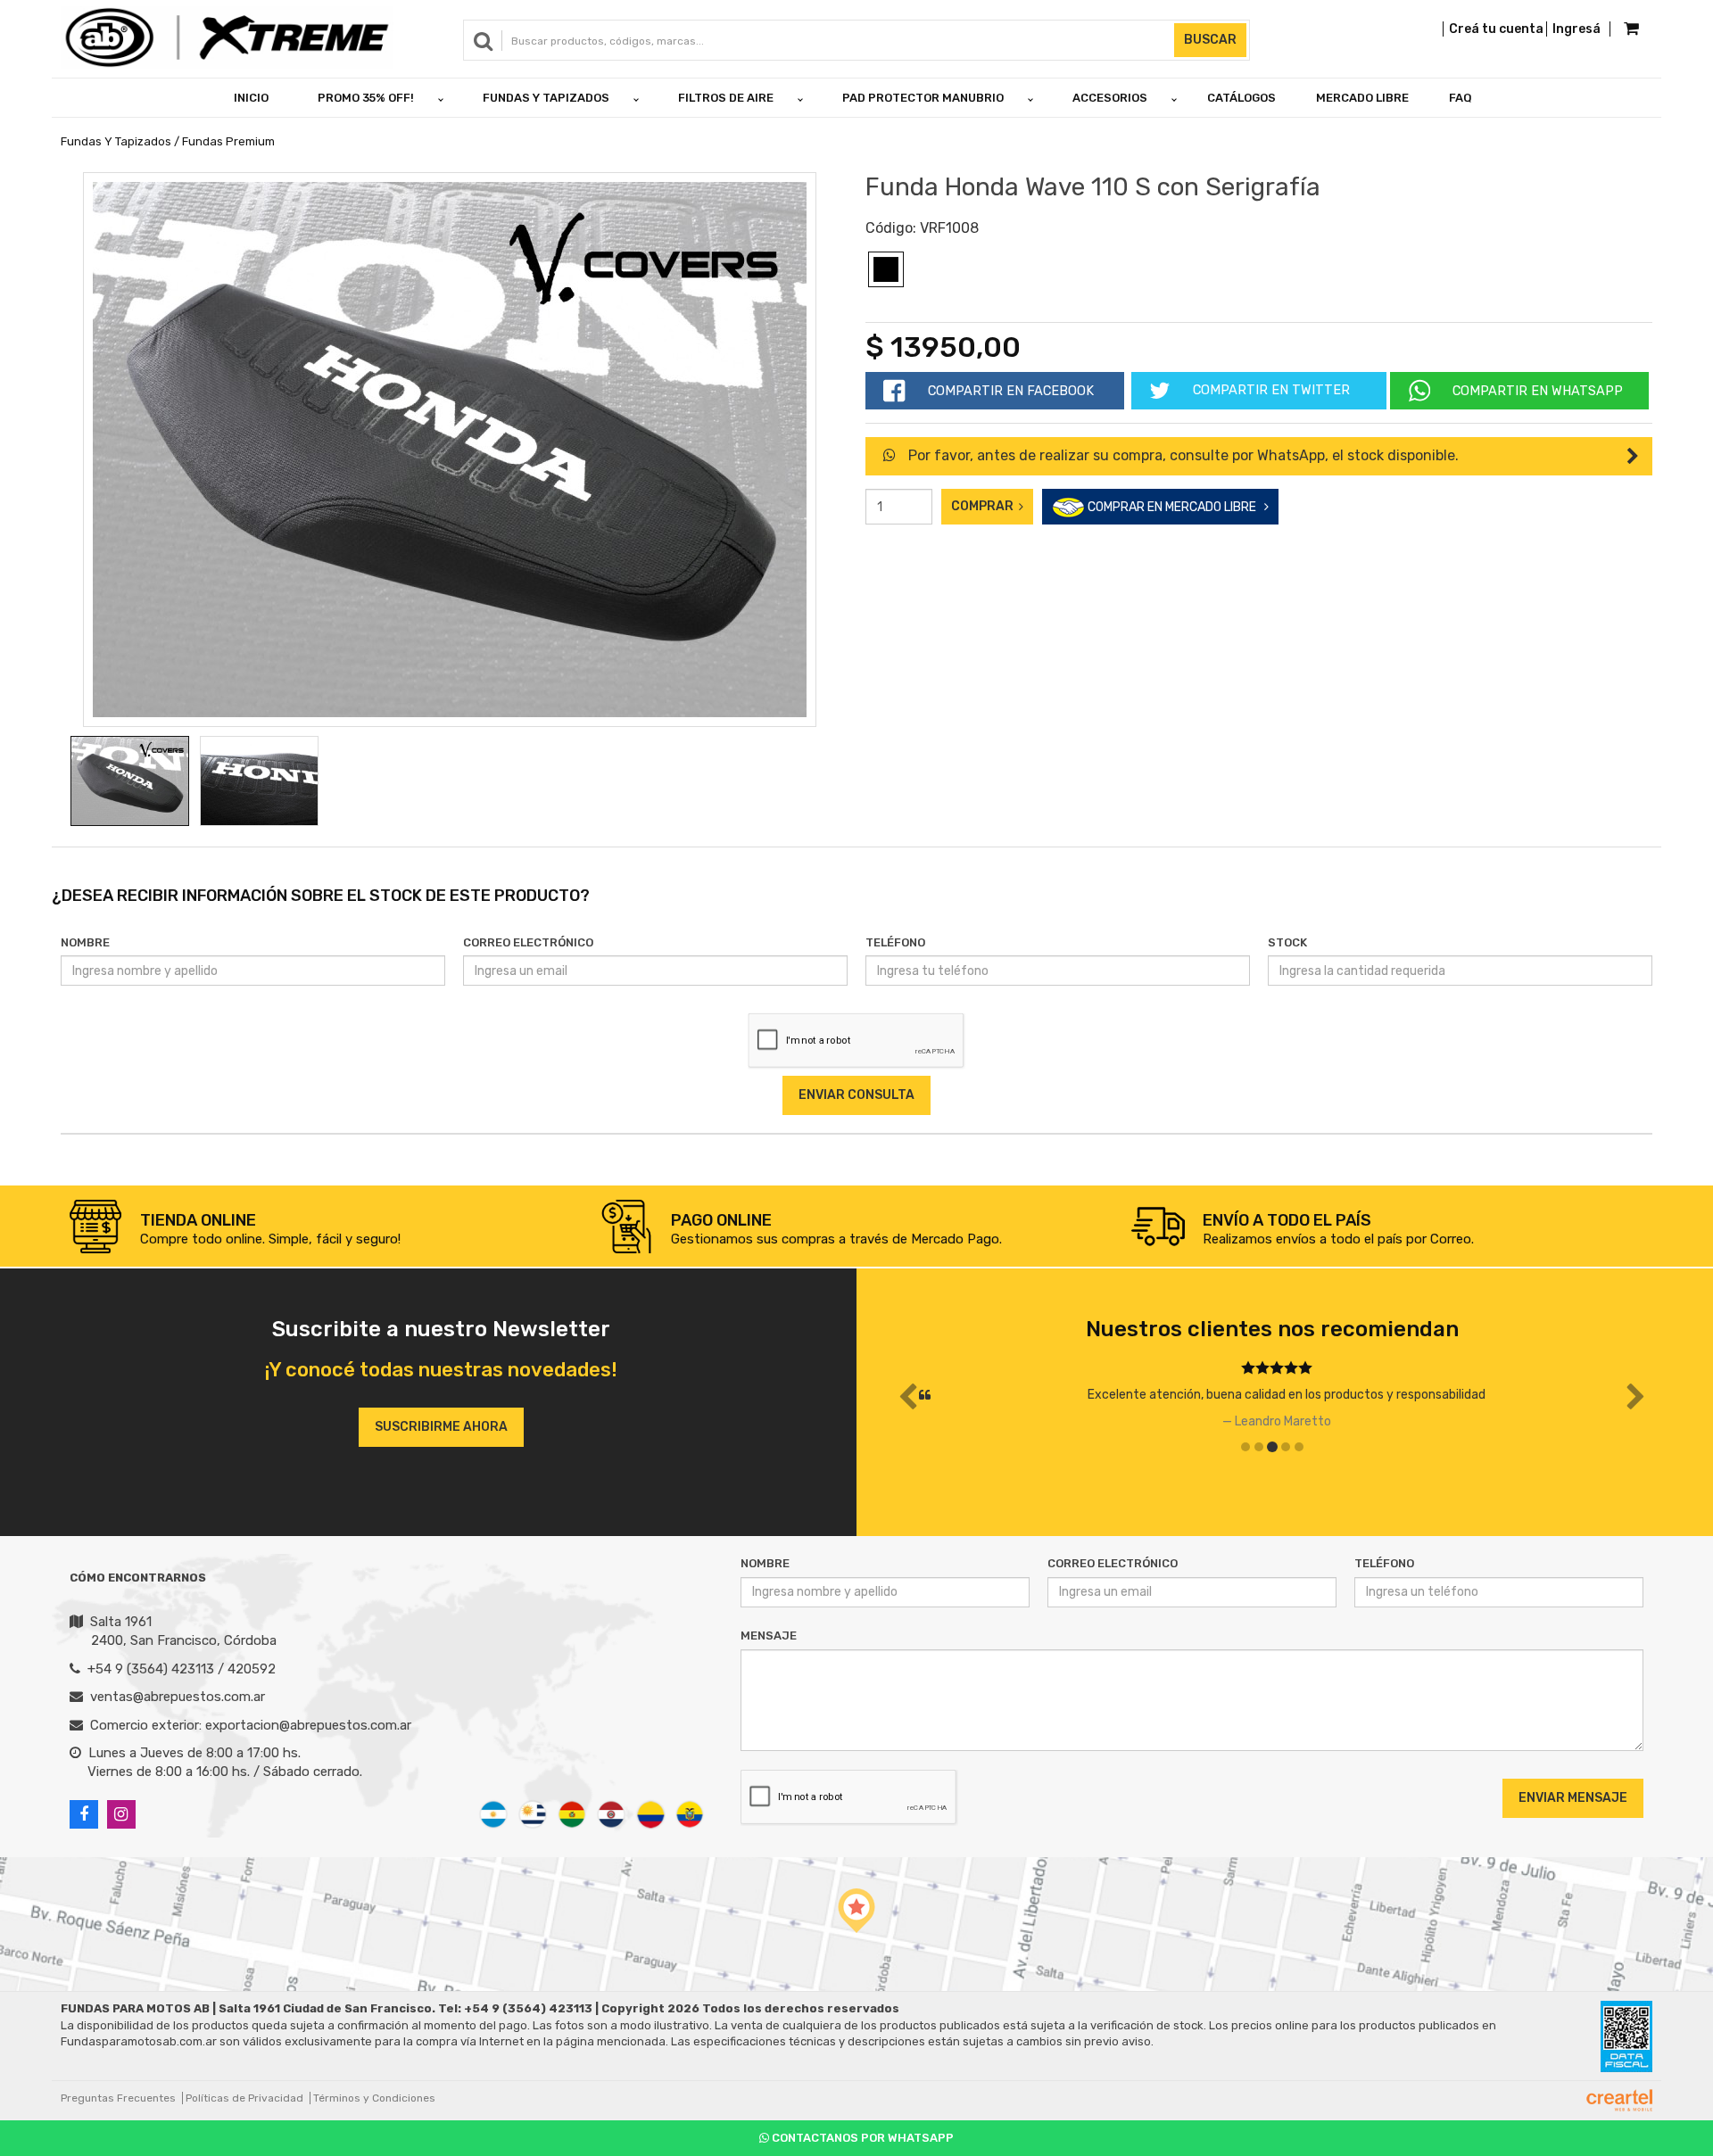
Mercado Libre (1362, 98)
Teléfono (895, 942)
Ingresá (1576, 29)
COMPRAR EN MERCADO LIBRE (1175, 507)
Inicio (251, 98)
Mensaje (769, 1636)
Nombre (85, 942)
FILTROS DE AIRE (726, 98)
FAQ (1461, 98)
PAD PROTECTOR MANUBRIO (923, 98)
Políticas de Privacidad (244, 2098)
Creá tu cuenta (1496, 29)
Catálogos (1241, 98)
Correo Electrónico (528, 942)
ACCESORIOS (1110, 98)
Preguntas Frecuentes (118, 2098)
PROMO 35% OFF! (366, 98)
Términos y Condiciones (374, 2098)
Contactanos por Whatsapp (861, 2138)
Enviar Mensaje (1573, 1798)
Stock (1287, 942)
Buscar (1210, 40)
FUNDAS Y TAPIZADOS (546, 98)
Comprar (985, 506)
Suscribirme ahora (441, 1427)
